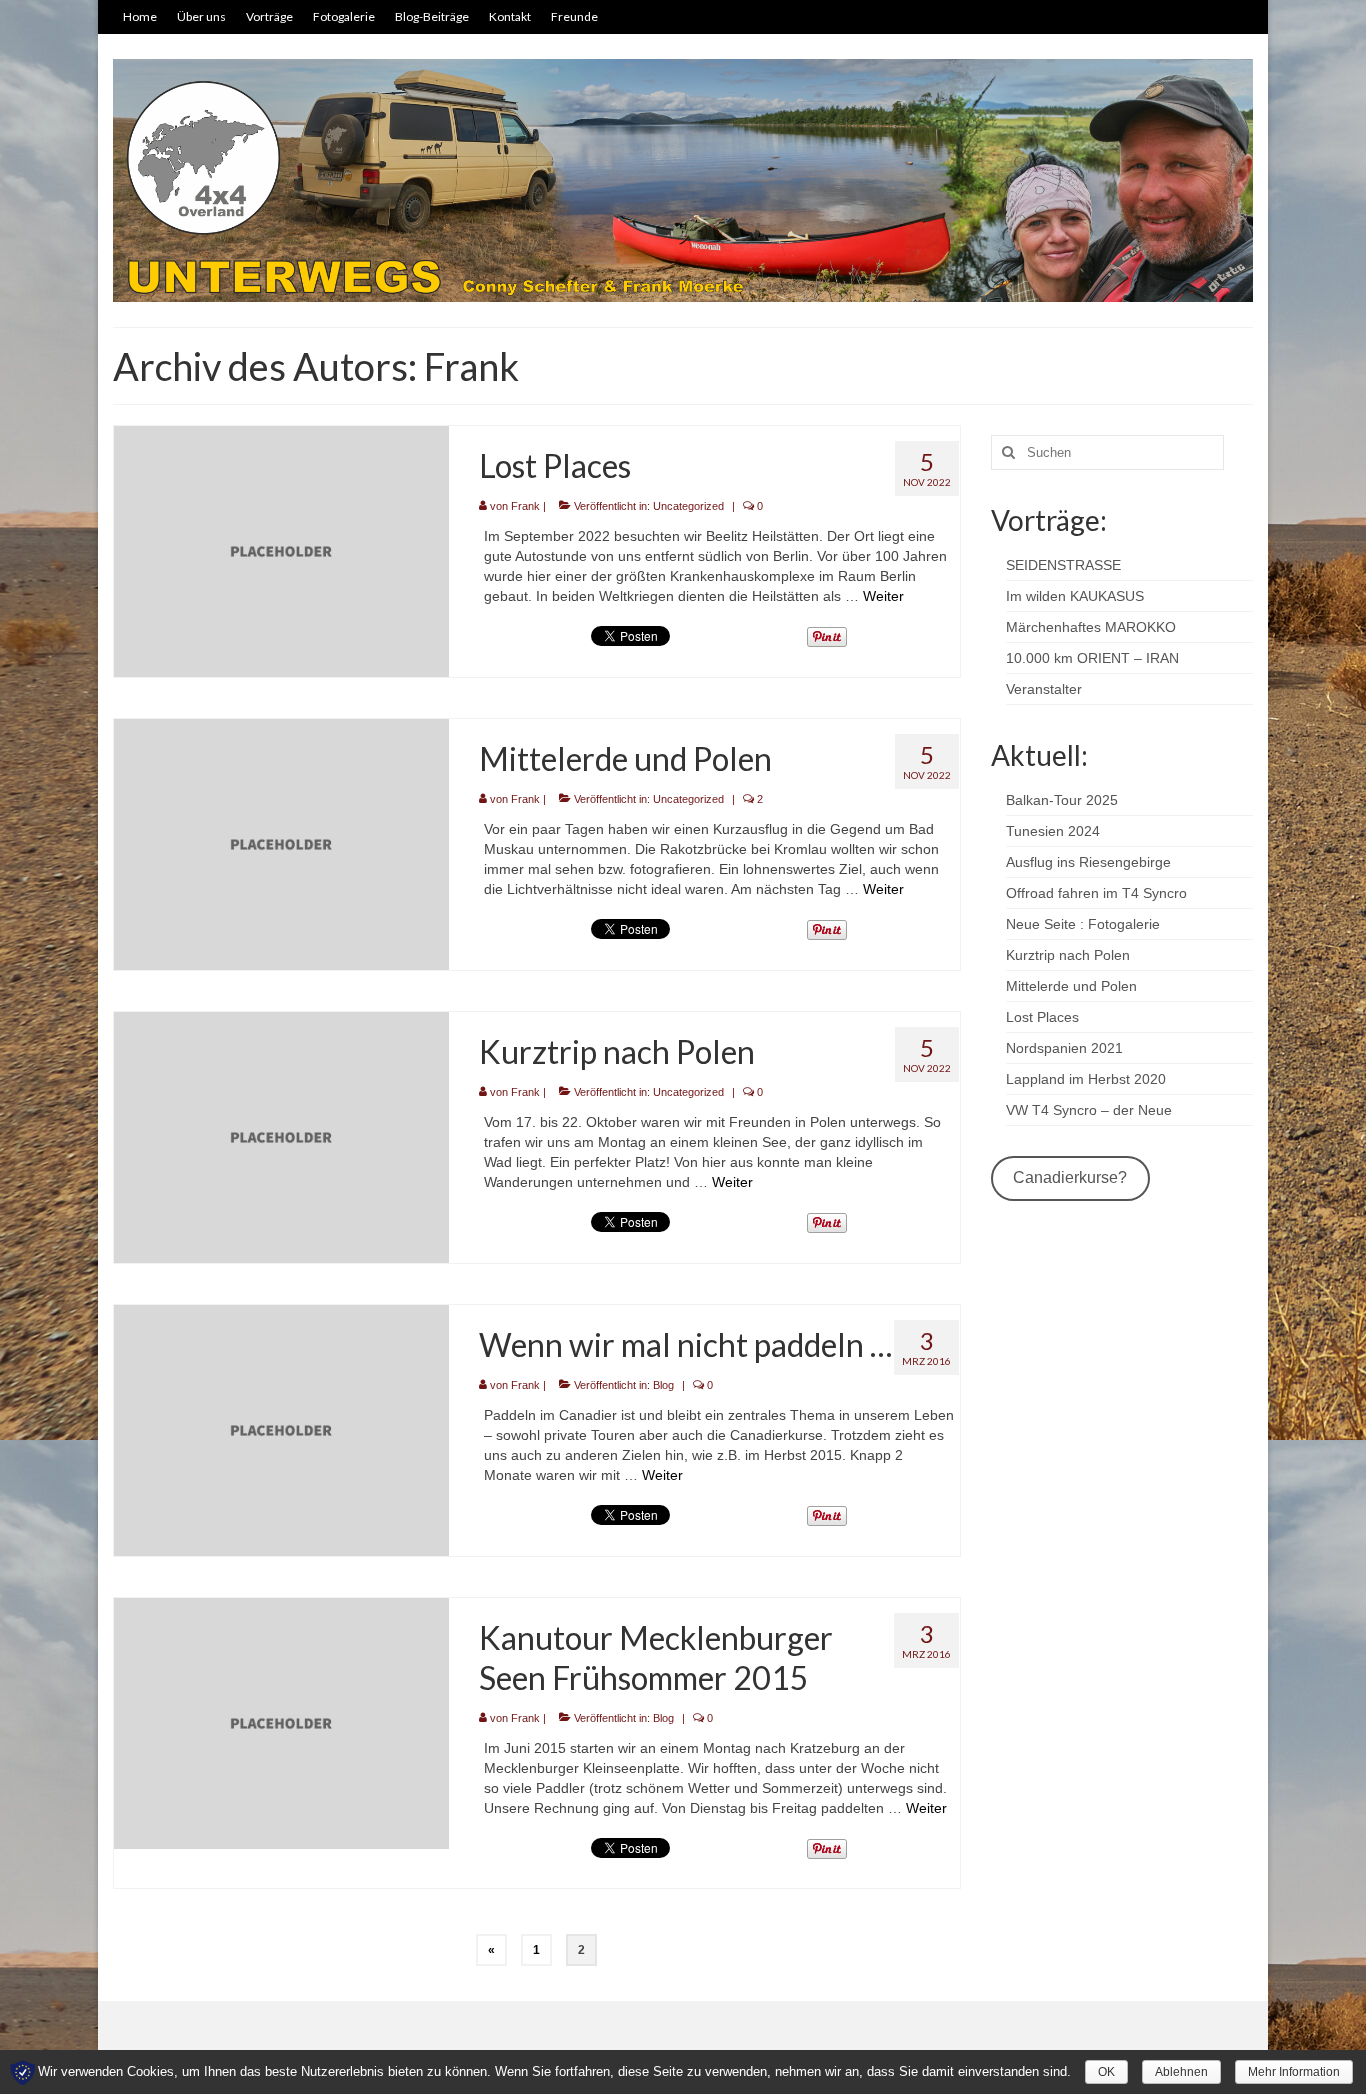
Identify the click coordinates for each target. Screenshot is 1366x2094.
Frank (525, 506)
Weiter (883, 596)
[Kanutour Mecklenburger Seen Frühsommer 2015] (281, 1722)
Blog (663, 1385)
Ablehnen (1181, 2072)
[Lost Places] (281, 550)
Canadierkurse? (1070, 1177)
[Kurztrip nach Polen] (281, 1136)
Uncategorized (688, 506)
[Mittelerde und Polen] (281, 843)
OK (1106, 2072)
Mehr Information (1294, 2072)
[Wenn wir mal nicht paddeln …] (281, 1429)
